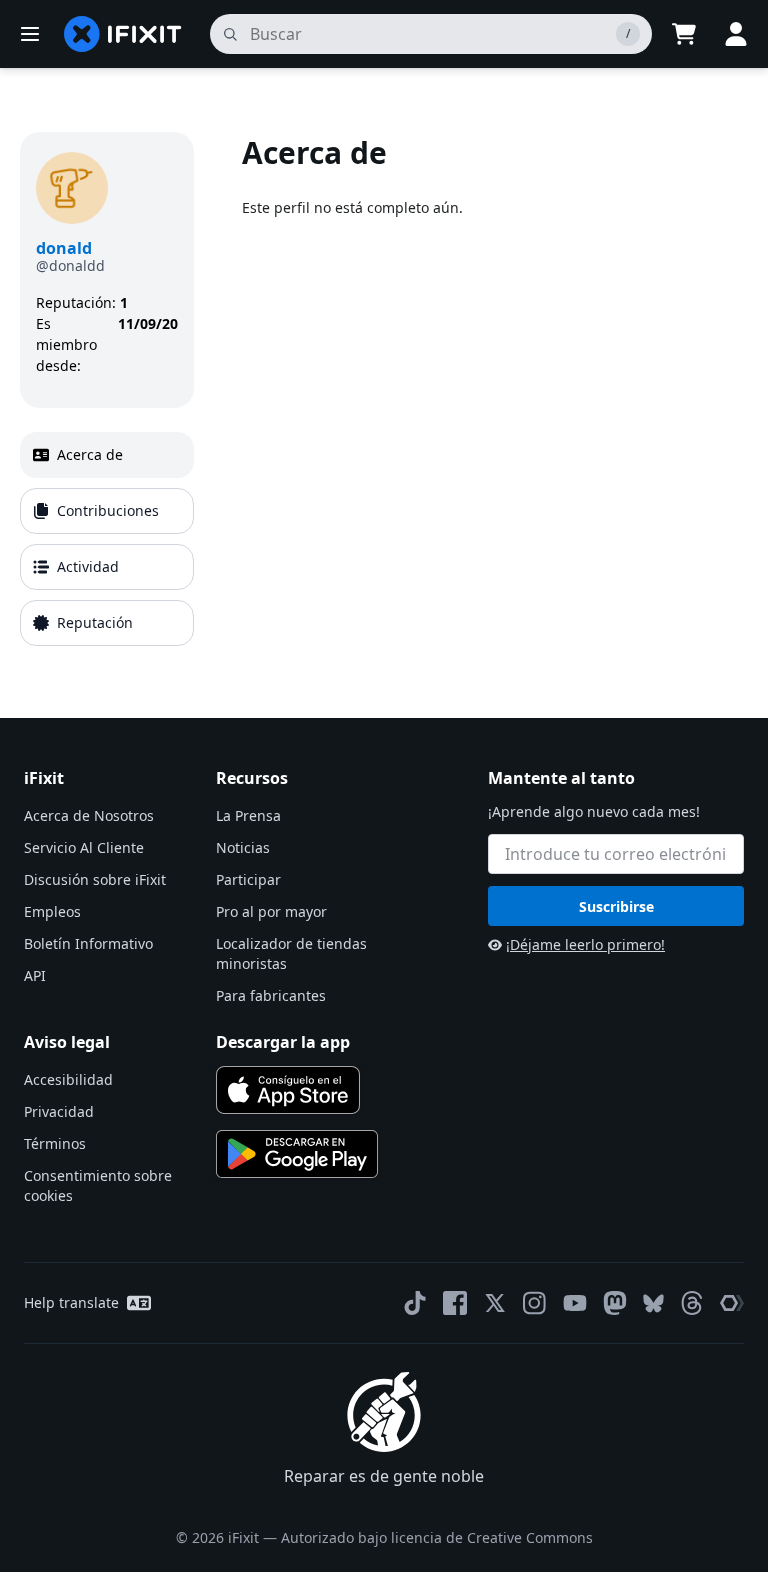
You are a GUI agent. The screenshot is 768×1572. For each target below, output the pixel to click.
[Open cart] (684, 34)
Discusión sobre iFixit (95, 879)
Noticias (243, 847)
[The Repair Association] (732, 1303)
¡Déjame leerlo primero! (585, 944)
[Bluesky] (653, 1303)
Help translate (71, 1302)
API (35, 975)
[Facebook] (455, 1303)
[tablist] (107, 539)
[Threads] (692, 1303)
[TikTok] (415, 1303)
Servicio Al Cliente (84, 847)
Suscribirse (616, 906)
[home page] (123, 34)
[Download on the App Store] (288, 1090)
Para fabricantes (271, 995)
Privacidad (59, 1111)
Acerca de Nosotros (89, 815)
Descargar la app (283, 1042)
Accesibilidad (68, 1079)
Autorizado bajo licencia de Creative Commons (437, 1537)
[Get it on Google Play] (297, 1154)
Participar (248, 879)
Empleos (52, 911)
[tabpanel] (495, 393)
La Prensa (248, 815)
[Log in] (736, 34)
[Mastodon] (615, 1303)
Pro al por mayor (271, 911)
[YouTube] (575, 1303)
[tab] (107, 455)
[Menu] (30, 34)
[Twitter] (495, 1303)
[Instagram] (535, 1303)
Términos (55, 1143)
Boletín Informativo (88, 943)
